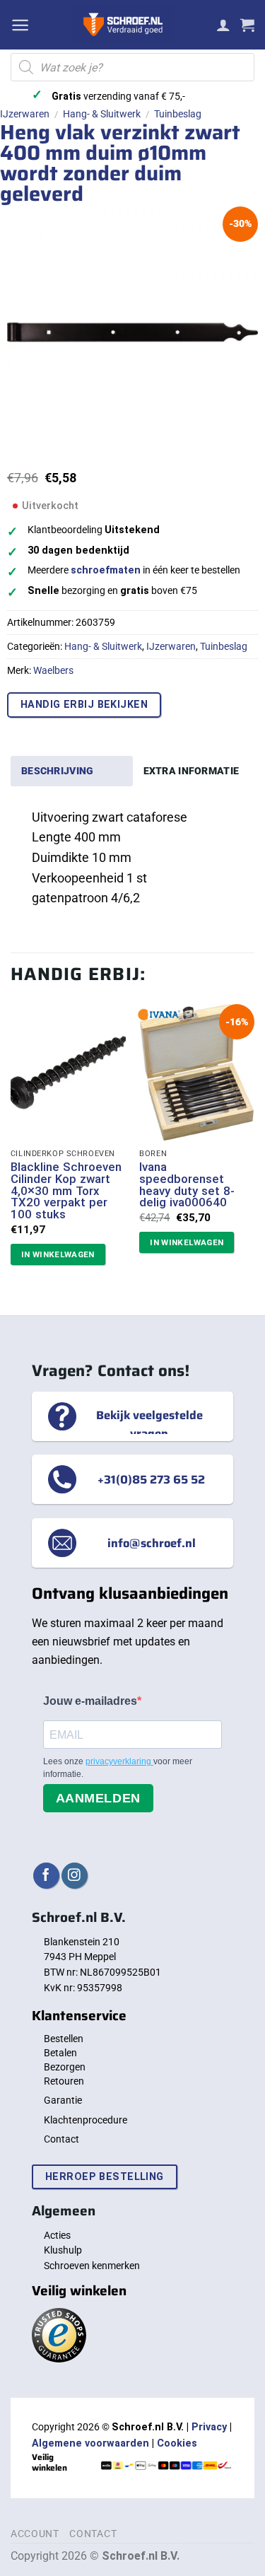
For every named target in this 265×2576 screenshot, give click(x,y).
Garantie (63, 2100)
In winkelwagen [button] (58, 1254)
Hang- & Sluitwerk (102, 114)
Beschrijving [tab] (57, 771)
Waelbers (53, 670)
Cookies (177, 2443)
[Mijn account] (223, 25)
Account (35, 2534)
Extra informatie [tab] (192, 771)
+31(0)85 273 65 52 (151, 1479)
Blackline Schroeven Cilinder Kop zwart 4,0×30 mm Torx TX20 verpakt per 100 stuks (66, 1191)
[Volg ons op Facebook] (46, 1876)
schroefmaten (106, 570)
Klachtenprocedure (86, 2120)
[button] (20, 25)
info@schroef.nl (152, 1543)
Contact (61, 2139)
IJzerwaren (25, 114)
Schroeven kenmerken (92, 2266)
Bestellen (64, 2039)
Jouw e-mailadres (90, 1701)
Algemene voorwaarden (90, 2443)
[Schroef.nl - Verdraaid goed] (123, 25)
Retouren (64, 2081)
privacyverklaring (119, 1761)
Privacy (209, 2427)
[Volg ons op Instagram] (75, 1876)
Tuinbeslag (178, 114)
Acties (57, 2235)
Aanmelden (98, 1798)
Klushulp (63, 2250)
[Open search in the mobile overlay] (132, 67)
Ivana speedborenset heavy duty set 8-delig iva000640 (187, 1185)
